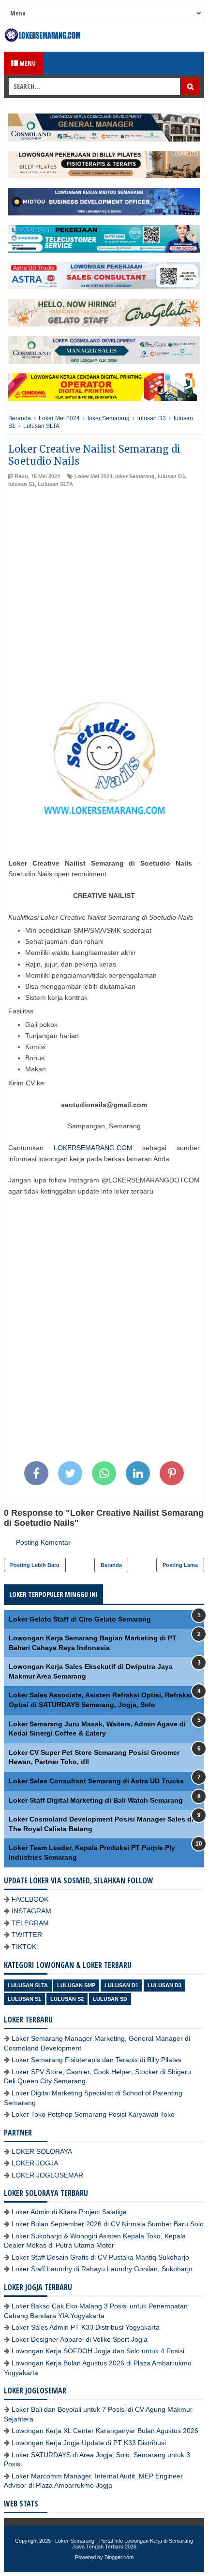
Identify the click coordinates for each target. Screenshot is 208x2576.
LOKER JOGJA (35, 2163)
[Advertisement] (104, 597)
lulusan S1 (22, 484)
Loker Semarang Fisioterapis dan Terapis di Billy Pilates (97, 2060)
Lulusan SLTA (55, 484)
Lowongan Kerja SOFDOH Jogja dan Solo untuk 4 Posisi (98, 2351)
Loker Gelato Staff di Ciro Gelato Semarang (80, 1619)
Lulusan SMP (76, 1985)
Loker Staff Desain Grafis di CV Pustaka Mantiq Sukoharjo (100, 2257)
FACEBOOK (30, 1899)
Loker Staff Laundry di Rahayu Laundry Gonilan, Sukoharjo (102, 2269)
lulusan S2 (67, 1999)
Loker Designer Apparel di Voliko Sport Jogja (80, 2339)
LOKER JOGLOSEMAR (47, 2175)
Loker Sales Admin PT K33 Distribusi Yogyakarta (86, 2327)
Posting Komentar (43, 1542)
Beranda (111, 1565)
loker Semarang (135, 476)
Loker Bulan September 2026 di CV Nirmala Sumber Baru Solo (108, 2224)
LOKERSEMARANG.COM (93, 1148)
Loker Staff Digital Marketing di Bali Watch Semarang (96, 1800)
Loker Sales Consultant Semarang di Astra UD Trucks (96, 1781)
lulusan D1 (121, 1985)
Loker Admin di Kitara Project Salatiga (69, 2212)
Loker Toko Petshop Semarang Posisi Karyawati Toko (93, 2114)
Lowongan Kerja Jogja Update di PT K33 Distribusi (89, 2443)
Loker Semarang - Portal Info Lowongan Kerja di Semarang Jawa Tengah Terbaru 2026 (124, 2544)
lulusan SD (110, 1999)
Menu (27, 63)
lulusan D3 (171, 476)
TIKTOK (24, 1947)
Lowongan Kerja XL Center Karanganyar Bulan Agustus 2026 (105, 2431)
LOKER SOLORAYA (42, 2151)
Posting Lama (180, 1565)
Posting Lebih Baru (35, 1565)
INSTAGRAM (31, 1911)
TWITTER (27, 1935)
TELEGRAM (30, 1923)
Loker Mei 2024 (93, 476)
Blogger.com (119, 2557)
